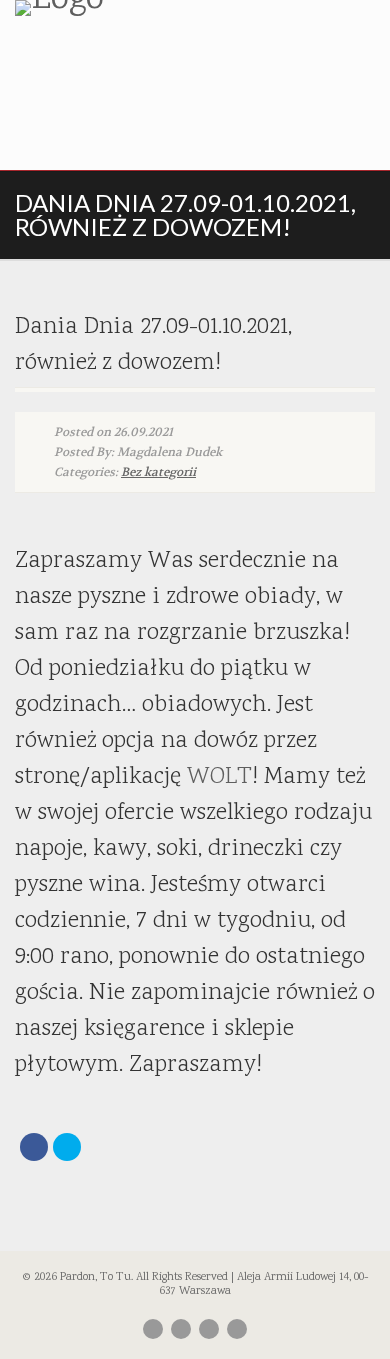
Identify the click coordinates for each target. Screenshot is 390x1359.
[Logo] (130, 8)
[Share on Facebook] (34, 1147)
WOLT (219, 777)
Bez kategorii (158, 472)
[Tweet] (67, 1147)
